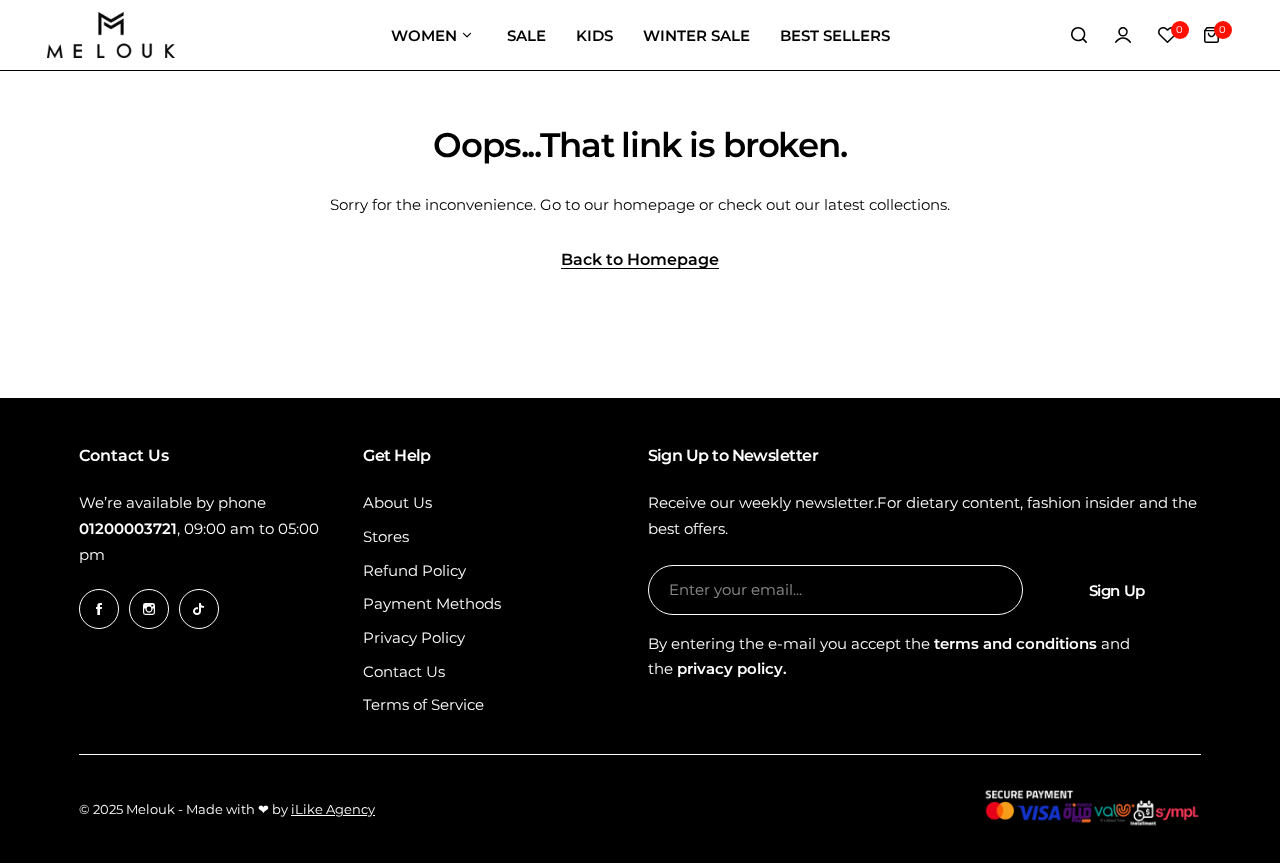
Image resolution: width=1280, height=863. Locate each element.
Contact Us (404, 671)
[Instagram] (149, 609)
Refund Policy (414, 570)
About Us (397, 502)
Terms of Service (423, 704)
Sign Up (1117, 590)
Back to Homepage (640, 260)
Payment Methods (432, 603)
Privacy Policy (414, 637)
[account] (1123, 35)
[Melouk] (111, 35)
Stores (386, 536)
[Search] (1079, 35)
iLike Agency (333, 809)
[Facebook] (99, 609)
